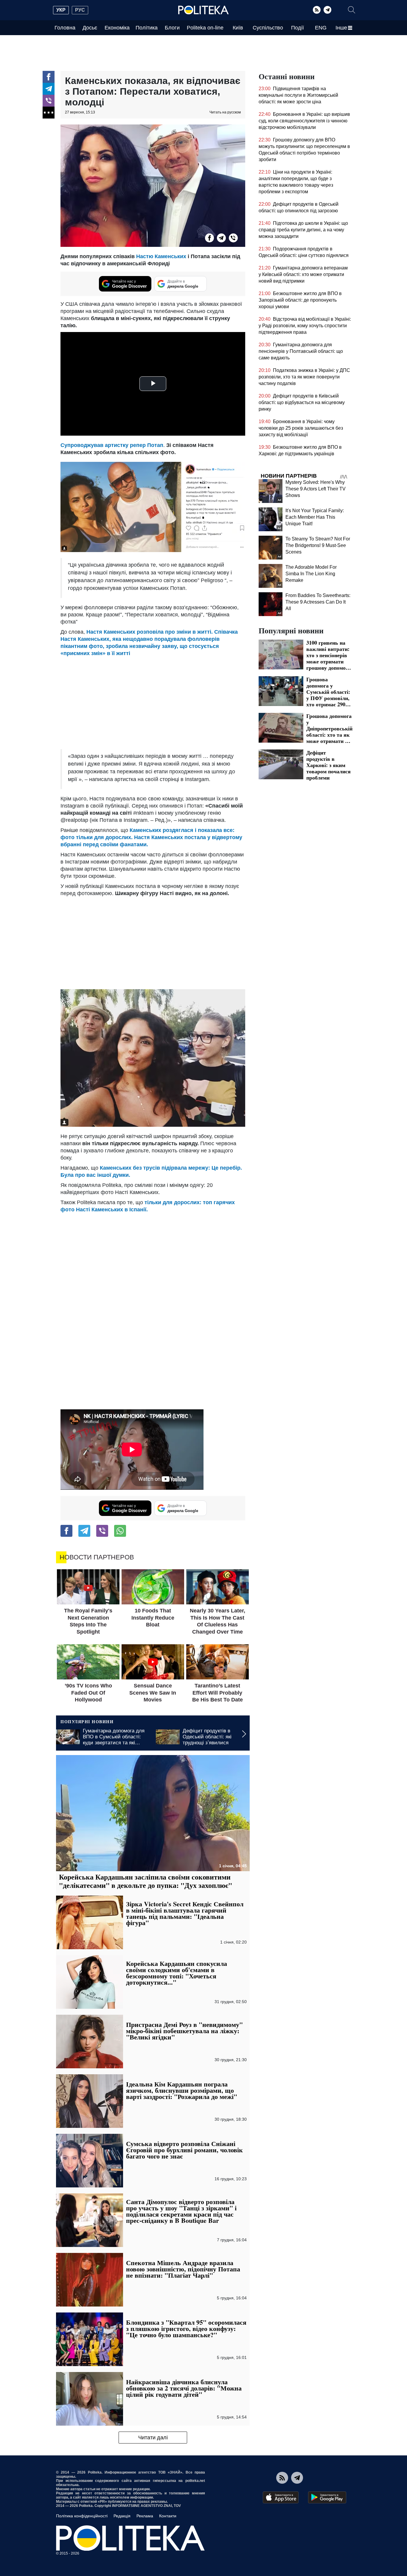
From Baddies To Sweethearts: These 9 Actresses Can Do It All (318, 602)
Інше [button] (341, 28)
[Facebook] (49, 77)
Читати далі (153, 2438)
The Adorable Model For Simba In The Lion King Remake (311, 574)
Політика (147, 28)
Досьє (90, 28)
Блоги (172, 28)
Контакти (168, 2516)
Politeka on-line (205, 28)
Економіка (117, 28)
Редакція (122, 2516)
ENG (321, 28)
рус (80, 10)
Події (298, 28)
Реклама (145, 2516)
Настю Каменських (161, 256)
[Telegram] (327, 10)
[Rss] (317, 10)
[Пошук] (352, 10)
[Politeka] (203, 10)
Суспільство (268, 28)
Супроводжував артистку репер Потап (112, 445)
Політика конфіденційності (82, 2516)
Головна (65, 28)
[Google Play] (327, 2497)
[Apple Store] (281, 2497)
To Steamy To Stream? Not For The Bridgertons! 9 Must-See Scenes (318, 545)
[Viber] (49, 101)
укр (61, 10)
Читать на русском (225, 112)
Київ (238, 28)
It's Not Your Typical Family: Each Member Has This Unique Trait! (315, 517)
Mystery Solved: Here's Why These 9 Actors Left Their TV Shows (316, 489)
